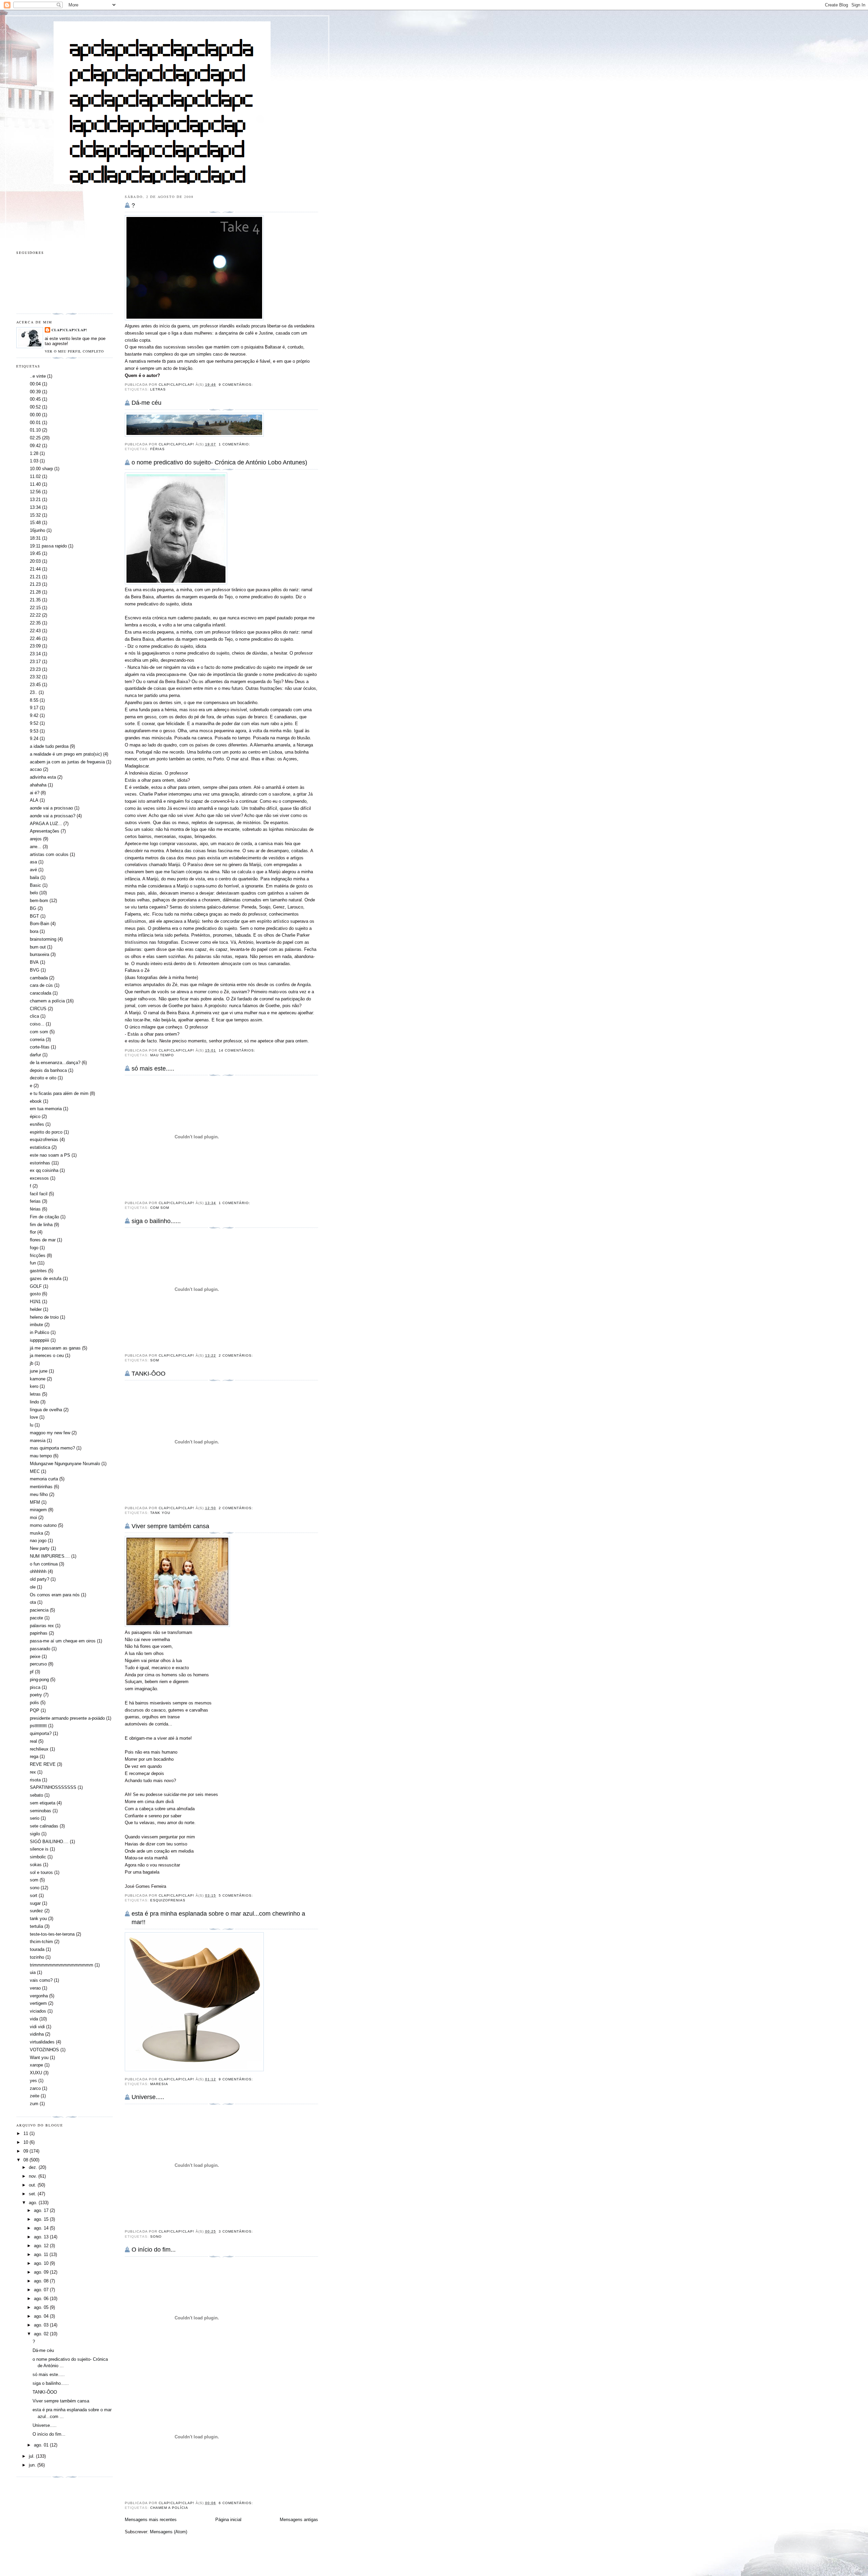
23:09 (35, 646)
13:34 (35, 507)
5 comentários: (236, 1895)
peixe (35, 1656)
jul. (32, 2456)
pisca (35, 1687)
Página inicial (228, 2520)
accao (36, 769)
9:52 (34, 723)
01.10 (35, 430)
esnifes (37, 1124)
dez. (34, 2167)
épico (35, 1116)
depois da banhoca (48, 1070)
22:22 (35, 615)
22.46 (35, 638)
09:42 (35, 446)
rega (34, 1756)
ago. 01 (42, 2445)
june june (39, 1371)
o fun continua (44, 1564)
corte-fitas (40, 1047)
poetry (36, 1695)
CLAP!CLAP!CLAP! (69, 330)
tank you (160, 1513)
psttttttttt (38, 1726)
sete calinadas (44, 1826)
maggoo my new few (50, 1433)
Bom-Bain (40, 924)
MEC (35, 1471)
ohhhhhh (38, 1571)
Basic (35, 885)
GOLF (36, 1286)
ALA (34, 800)
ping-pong (39, 1680)
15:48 (35, 523)
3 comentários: (236, 2231)
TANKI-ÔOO (149, 1374)
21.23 (35, 584)
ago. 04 (42, 2316)
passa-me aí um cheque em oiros (63, 1641)
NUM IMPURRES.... (50, 1556)
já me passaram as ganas (55, 1348)
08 (26, 2160)
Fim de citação (44, 1217)
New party (40, 1548)
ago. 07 (42, 2290)
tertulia (36, 1926)
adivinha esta (43, 777)
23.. (34, 692)
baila (34, 877)
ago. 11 (42, 2254)
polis (34, 1703)
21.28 (35, 592)
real (33, 1741)
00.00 (35, 415)
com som (160, 1208)
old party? (40, 1579)
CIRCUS (38, 1009)
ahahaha (38, 785)
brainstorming (43, 939)
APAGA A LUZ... (46, 824)
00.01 (35, 423)
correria (37, 1040)
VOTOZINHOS (44, 2050)
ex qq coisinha (44, 1170)
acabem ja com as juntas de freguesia (67, 762)
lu (32, 1425)
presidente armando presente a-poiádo (67, 1718)
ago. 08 (42, 2281)
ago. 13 (42, 2237)
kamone (38, 1379)
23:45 (35, 685)
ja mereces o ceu (47, 1355)
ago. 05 (42, 2307)
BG (33, 908)
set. (33, 2194)
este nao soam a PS (50, 1155)
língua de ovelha (46, 1410)
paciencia (39, 1610)
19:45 (35, 553)
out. (33, 2185)
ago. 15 (42, 2219)
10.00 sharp (41, 469)
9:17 (34, 708)
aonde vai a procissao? (53, 816)
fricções (38, 1255)
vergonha (39, 1996)
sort (34, 1895)
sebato (36, 1795)
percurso (38, 1664)
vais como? (41, 1980)
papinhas (39, 1633)
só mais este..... (153, 1069)
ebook (36, 1101)
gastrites (38, 1271)
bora (34, 931)
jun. (33, 2465)
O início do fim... (154, 2250)
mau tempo (162, 1055)
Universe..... (148, 2097)
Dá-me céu (146, 403)
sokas (36, 1865)
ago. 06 (42, 2299)
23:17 (35, 662)
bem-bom (39, 901)
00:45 (35, 399)
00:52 (35, 407)
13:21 (35, 500)
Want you (39, 2058)
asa (33, 862)
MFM (35, 1502)
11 (26, 2133)
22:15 (35, 608)
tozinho (37, 1957)
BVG (35, 970)
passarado (40, 1649)
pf (32, 1672)
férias (157, 449)
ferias (35, 1201)
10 (26, 2142)
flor (33, 1232)
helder (36, 1309)
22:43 (35, 631)
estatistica (40, 1147)
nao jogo (38, 1541)
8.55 (34, 700)
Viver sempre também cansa (170, 1526)
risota (35, 1780)
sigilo (35, 1834)
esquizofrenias (168, 1900)
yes (33, 2081)
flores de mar (43, 1240)
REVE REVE (43, 1764)
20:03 (35, 561)
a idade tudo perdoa (49, 746)
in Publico (40, 1332)
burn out (38, 947)
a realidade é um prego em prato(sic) (66, 754)
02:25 (35, 438)
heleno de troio (44, 1317)
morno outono (43, 1525)
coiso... (37, 1024)
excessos (39, 1178)
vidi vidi (37, 2027)
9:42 (34, 715)
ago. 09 (42, 2272)
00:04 (35, 384)
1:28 (34, 453)
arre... (36, 847)
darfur (35, 1055)
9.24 (34, 738)
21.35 (35, 600)
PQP (35, 1710)
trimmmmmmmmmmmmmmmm (62, 1965)
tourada (37, 1949)
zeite (35, 2096)
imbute (36, 1325)
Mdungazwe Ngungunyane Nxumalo (65, 1464)
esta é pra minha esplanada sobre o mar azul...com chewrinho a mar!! (218, 1918)
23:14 (35, 654)
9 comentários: (236, 385)
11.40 (35, 484)
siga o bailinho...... (156, 1221)
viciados (38, 2011)
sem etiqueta (43, 1803)
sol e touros (41, 1872)
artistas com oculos (49, 854)
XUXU (36, 2073)
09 (26, 2151)
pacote (36, 1618)
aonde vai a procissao (51, 808)
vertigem (38, 2003)
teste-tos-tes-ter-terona (52, 1934)
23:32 (35, 677)
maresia (159, 2084)
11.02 (35, 476)
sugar (35, 1903)
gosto (35, 1294)
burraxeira (40, 954)
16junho (37, 530)
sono (156, 2236)
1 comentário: (235, 444)
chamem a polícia (169, 2508)
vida (34, 2019)
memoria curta (44, 1479)
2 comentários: (236, 1355)
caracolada (41, 993)
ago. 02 (42, 2334)
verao (35, 1988)
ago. (34, 2203)
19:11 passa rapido (48, 546)
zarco (35, 2088)
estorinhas (40, 1163)
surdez (36, 1911)
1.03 (34, 461)
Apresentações (45, 831)
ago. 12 (42, 2246)
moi (33, 1517)
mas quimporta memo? (52, 1448)
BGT (34, 916)
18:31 (35, 538)
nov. (34, 2176)
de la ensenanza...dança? (55, 1063)
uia (33, 1972)
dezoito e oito (43, 1078)
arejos (36, 839)
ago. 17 (42, 2210)
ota (33, 1602)
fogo (34, 1248)
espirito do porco (46, 1132)
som (155, 1360)
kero (34, 1386)
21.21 (35, 577)
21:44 (35, 569)
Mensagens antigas (299, 2520)
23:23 (35, 669)
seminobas (41, 1811)
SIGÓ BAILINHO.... (49, 1842)
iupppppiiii (40, 1340)
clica (34, 1016)
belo (34, 893)
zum (34, 2104)
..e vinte (38, 376)
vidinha (37, 2034)
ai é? (35, 793)
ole (33, 1587)
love (34, 1417)
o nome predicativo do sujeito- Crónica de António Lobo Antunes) (219, 462)
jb (32, 1363)
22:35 (35, 623)
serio (35, 1818)
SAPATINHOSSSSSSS (53, 1787)
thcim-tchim (41, 1942)
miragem (38, 1510)
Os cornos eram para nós (55, 1595)
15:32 (35, 515)
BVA (34, 962)
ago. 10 (42, 2263)
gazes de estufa (46, 1279)
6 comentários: (236, 2503)
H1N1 (35, 1302)
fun (33, 1263)
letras (158, 389)
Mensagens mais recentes (151, 2520)
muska (36, 1533)
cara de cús (41, 985)
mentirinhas (41, 1487)
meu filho (39, 1494)
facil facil (39, 1194)
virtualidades (42, 2042)
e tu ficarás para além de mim (59, 1093)
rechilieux (39, 1749)
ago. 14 (42, 2228)
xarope (36, 2065)
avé (33, 870)
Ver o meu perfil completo (74, 351)
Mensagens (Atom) (169, 2532)
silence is (39, 1849)
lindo (34, 1402)
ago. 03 (42, 2325)
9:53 (34, 731)
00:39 (35, 392)
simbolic (38, 1857)
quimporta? (41, 1733)
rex (33, 1772)
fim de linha (41, 1225)
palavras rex (42, 1626)
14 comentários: (238, 1050)
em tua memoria (46, 1109)
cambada (39, 978)
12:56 (35, 492)
